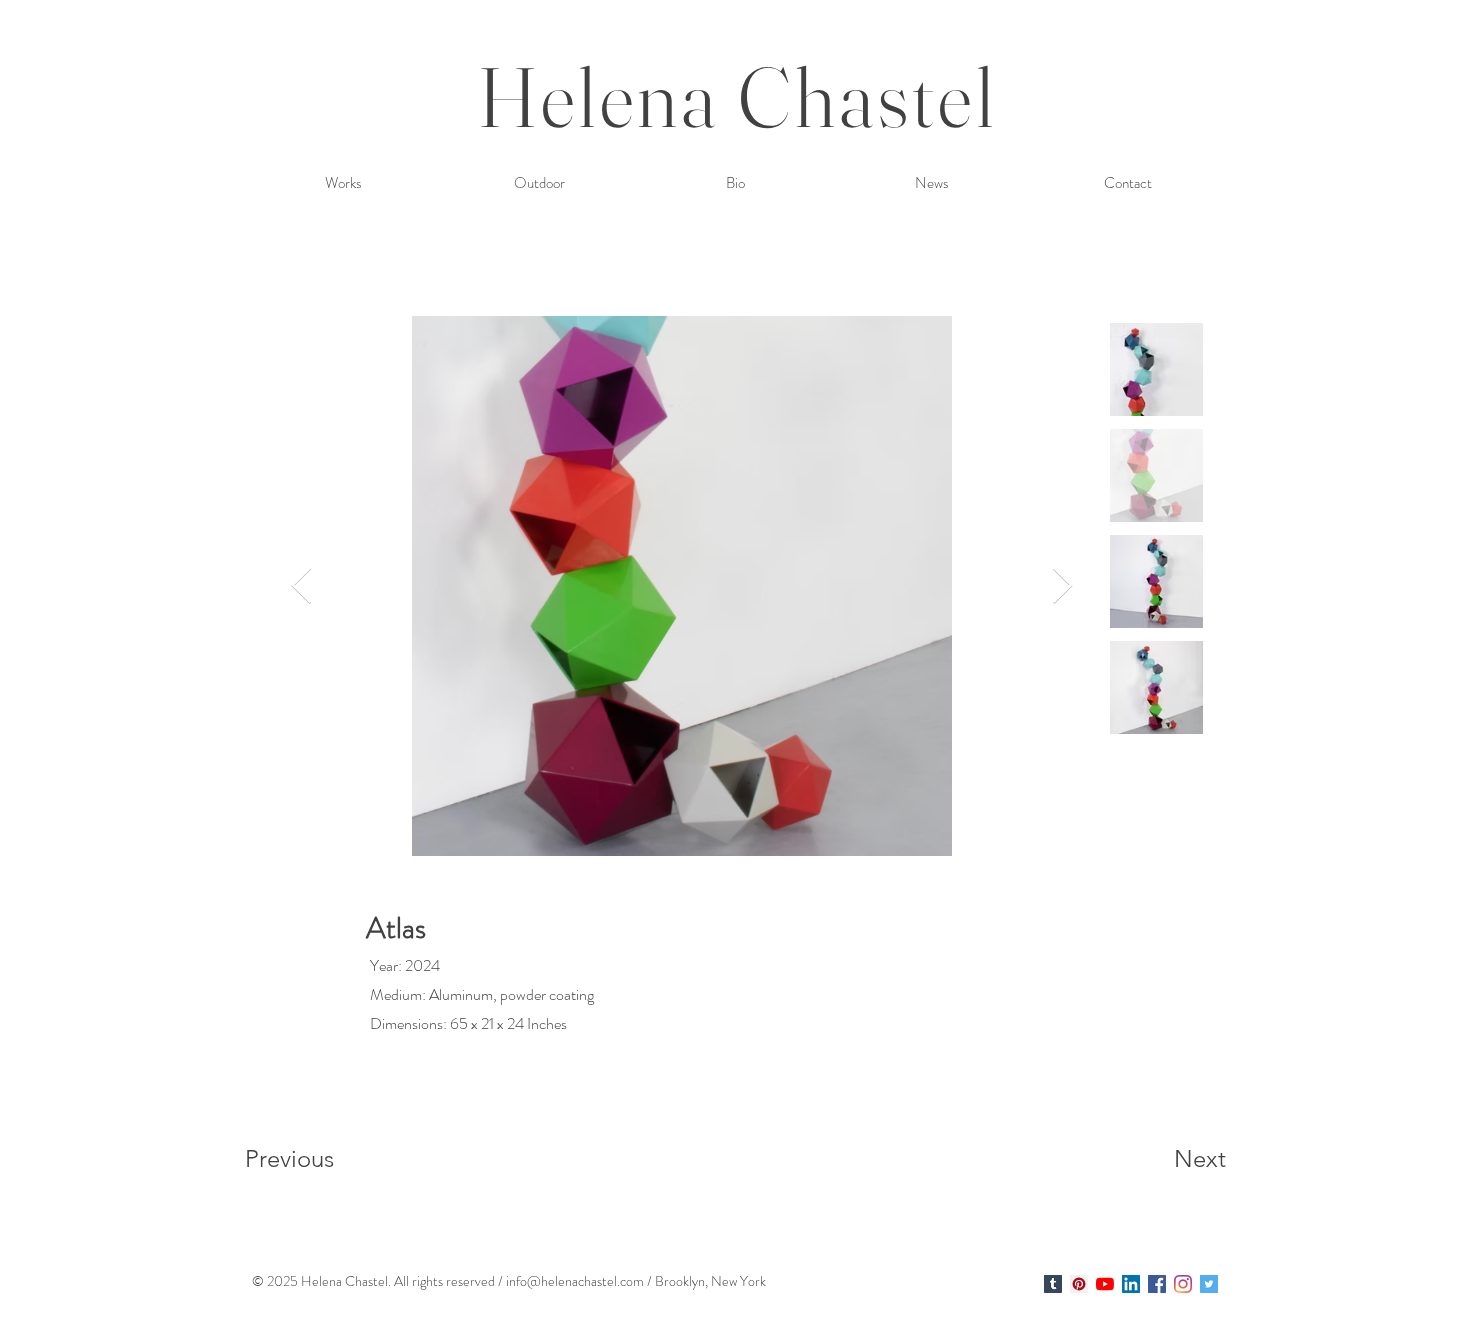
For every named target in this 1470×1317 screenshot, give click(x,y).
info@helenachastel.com (575, 1281)
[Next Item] (1062, 586)
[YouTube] (1105, 1284)
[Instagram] (1183, 1284)
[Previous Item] (301, 586)
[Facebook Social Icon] (1157, 1284)
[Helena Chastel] (1053, 1284)
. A (395, 1281)
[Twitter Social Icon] (1209, 1284)
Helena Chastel (737, 96)
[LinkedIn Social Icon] (1131, 1284)
